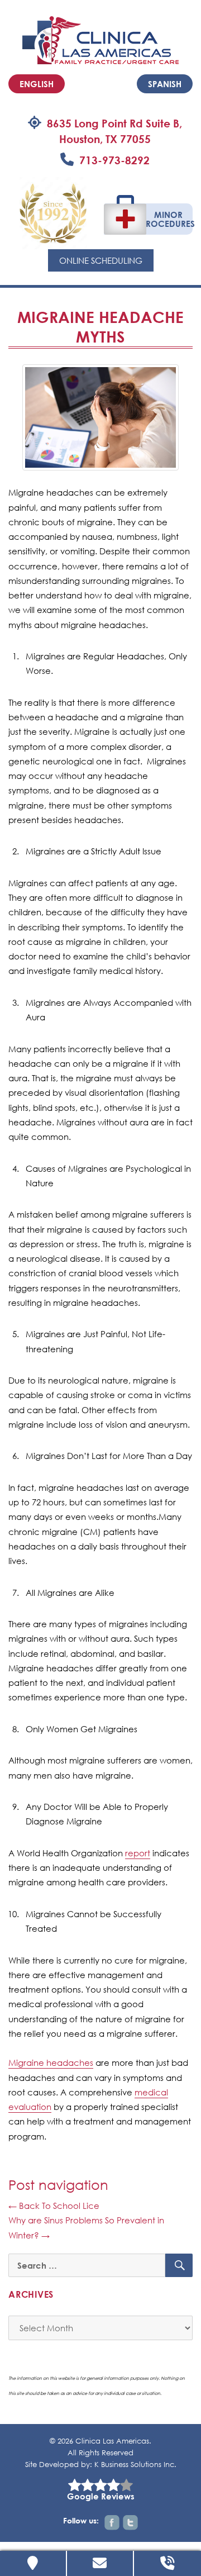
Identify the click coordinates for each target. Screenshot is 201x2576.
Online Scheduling (101, 260)
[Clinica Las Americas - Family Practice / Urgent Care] (100, 39)
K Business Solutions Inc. (135, 2465)
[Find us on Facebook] (112, 2523)
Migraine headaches (51, 2062)
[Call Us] (167, 2563)
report (138, 1853)
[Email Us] (100, 2563)
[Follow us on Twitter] (130, 2523)
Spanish (165, 84)
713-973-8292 (114, 160)
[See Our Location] (33, 2563)
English (37, 84)
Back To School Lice (54, 2206)
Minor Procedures (168, 219)
